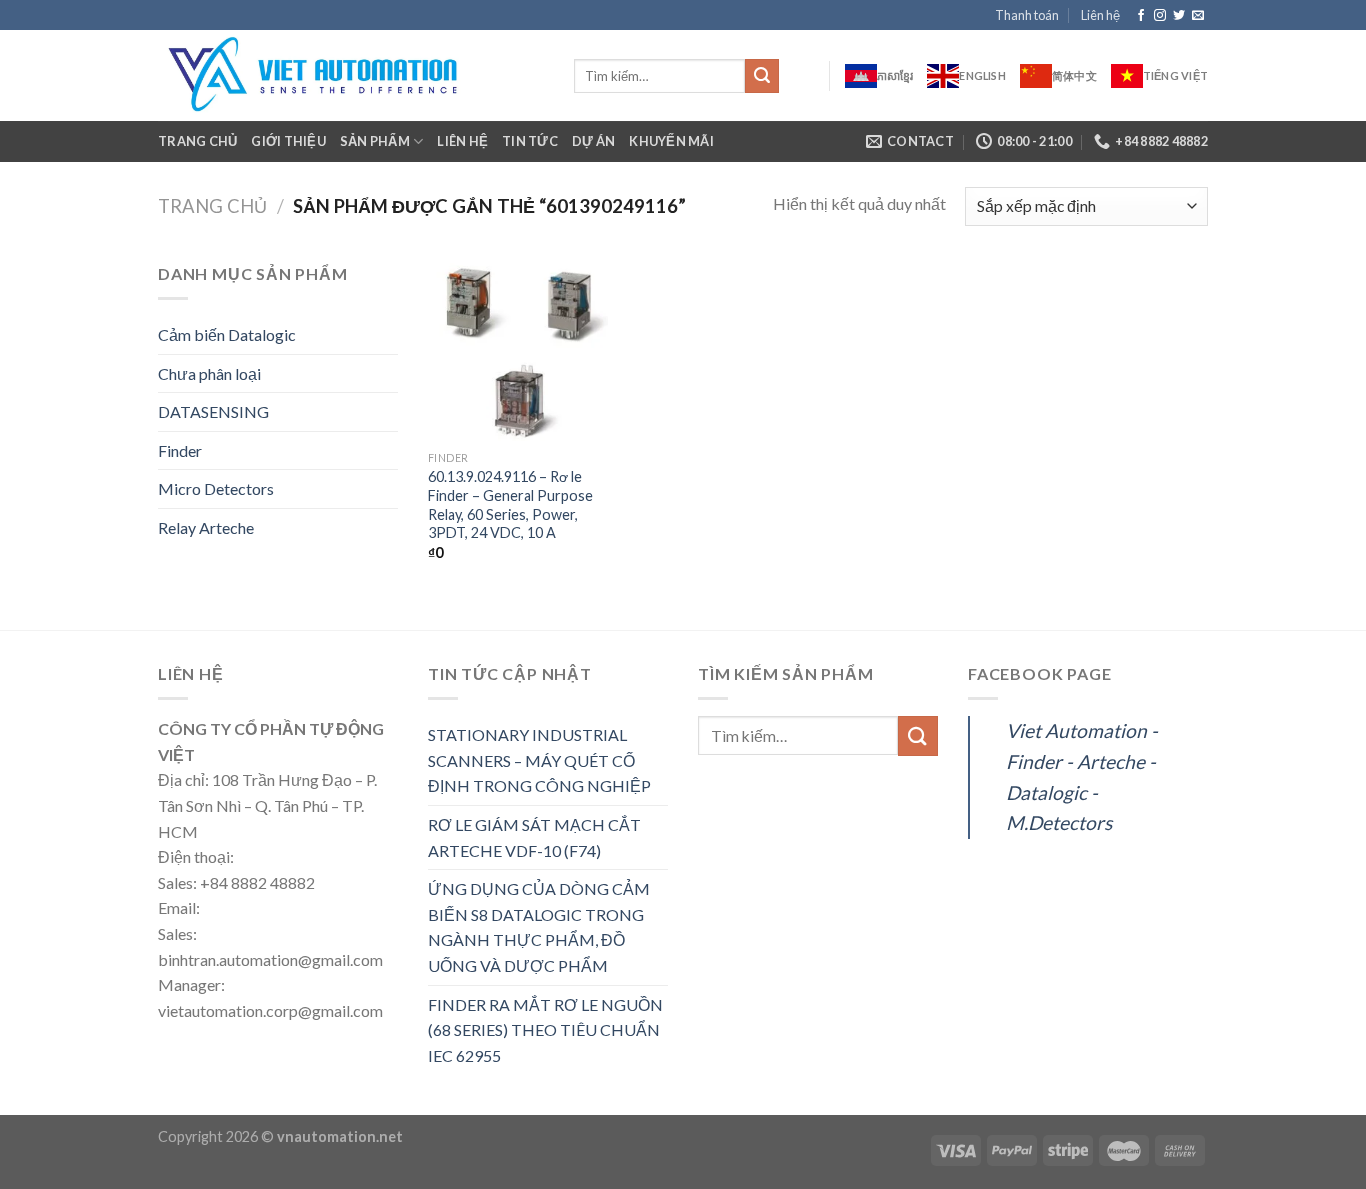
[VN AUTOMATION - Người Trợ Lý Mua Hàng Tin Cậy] (351, 75)
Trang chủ (197, 141)
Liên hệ (1100, 15)
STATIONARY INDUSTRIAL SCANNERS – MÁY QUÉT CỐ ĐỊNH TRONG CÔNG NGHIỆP (539, 760)
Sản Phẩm (375, 141)
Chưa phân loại (209, 373)
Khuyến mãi (671, 141)
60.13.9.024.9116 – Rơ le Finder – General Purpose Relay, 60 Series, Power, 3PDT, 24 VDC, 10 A (510, 504)
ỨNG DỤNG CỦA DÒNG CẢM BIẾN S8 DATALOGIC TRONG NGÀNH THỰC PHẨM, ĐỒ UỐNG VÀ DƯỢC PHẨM (539, 927)
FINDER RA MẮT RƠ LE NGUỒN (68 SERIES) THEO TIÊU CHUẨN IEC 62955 (545, 1030)
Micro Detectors (216, 488)
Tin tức (530, 141)
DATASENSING (213, 411)
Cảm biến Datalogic (227, 334)
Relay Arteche (206, 527)
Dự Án (593, 141)
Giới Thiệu (288, 141)
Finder (180, 450)
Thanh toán (1027, 15)
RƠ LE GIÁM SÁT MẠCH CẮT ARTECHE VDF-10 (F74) (534, 837)
